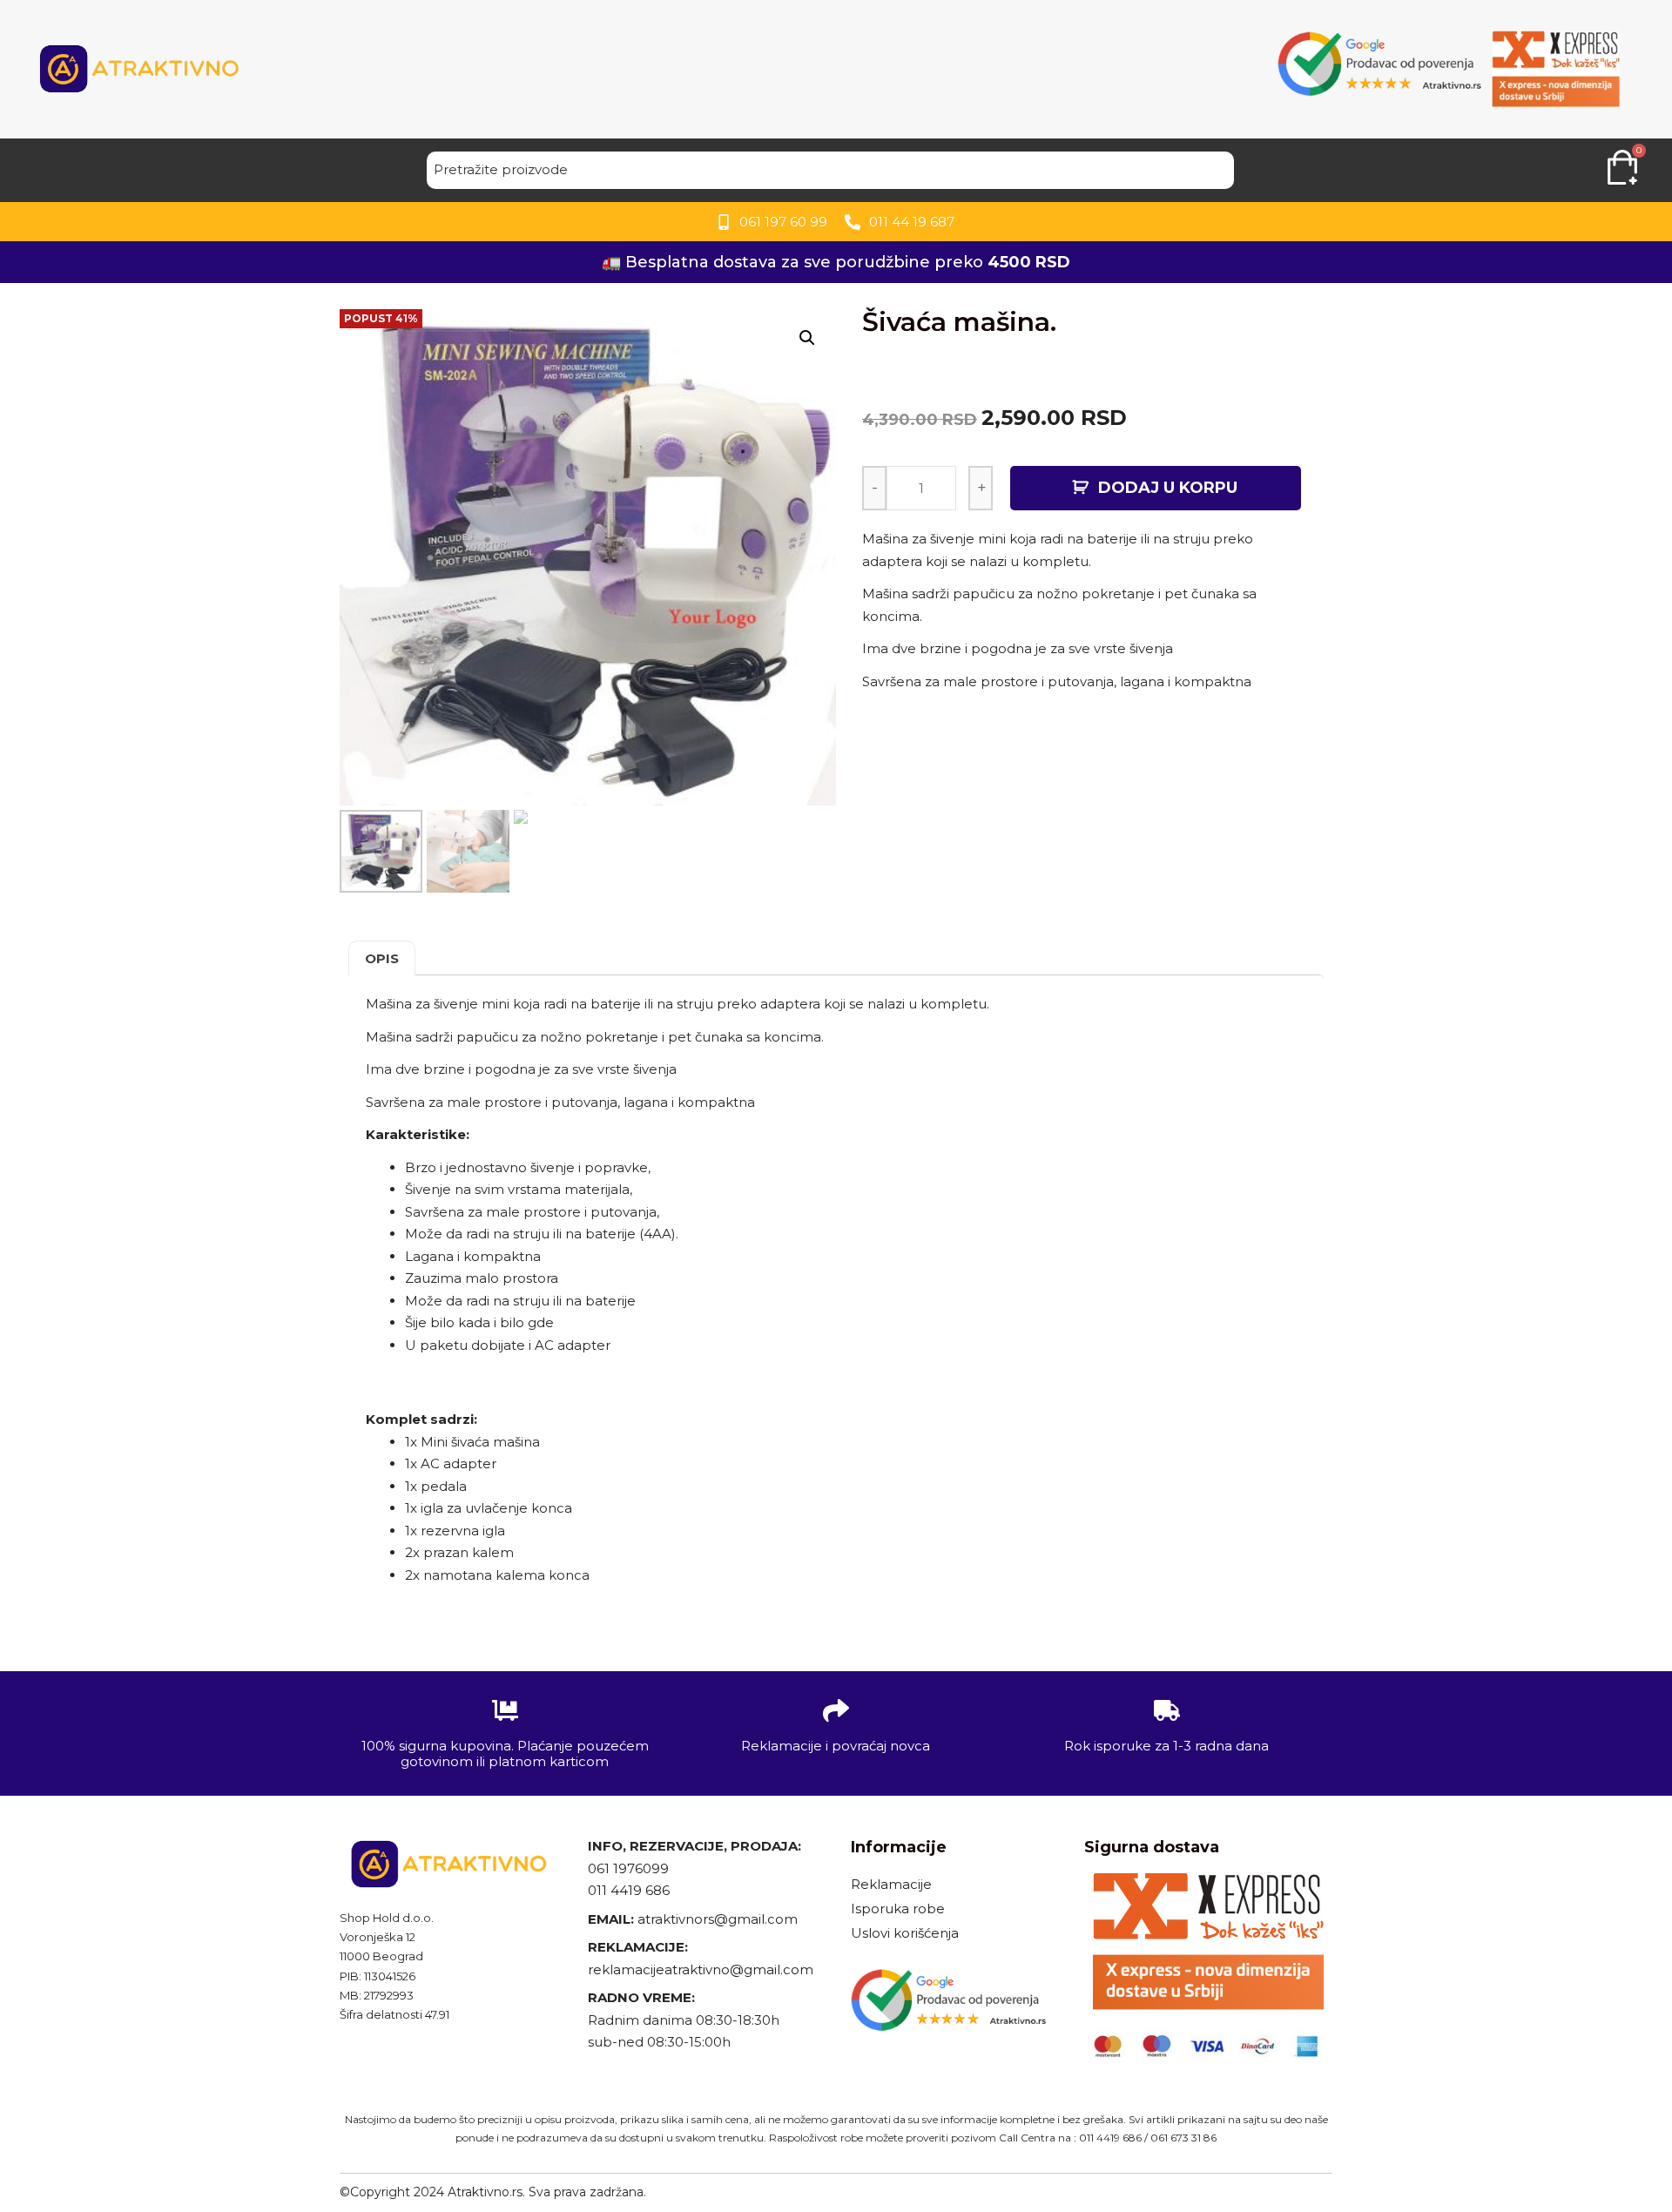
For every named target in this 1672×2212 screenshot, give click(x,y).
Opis (382, 958)
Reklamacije (891, 1884)
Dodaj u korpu (1168, 488)
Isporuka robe (898, 1909)
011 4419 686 (629, 1890)
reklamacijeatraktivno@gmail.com (701, 1969)
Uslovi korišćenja (905, 1933)
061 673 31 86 (1183, 2138)
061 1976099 (628, 1868)
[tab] (382, 958)
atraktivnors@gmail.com (719, 1919)
